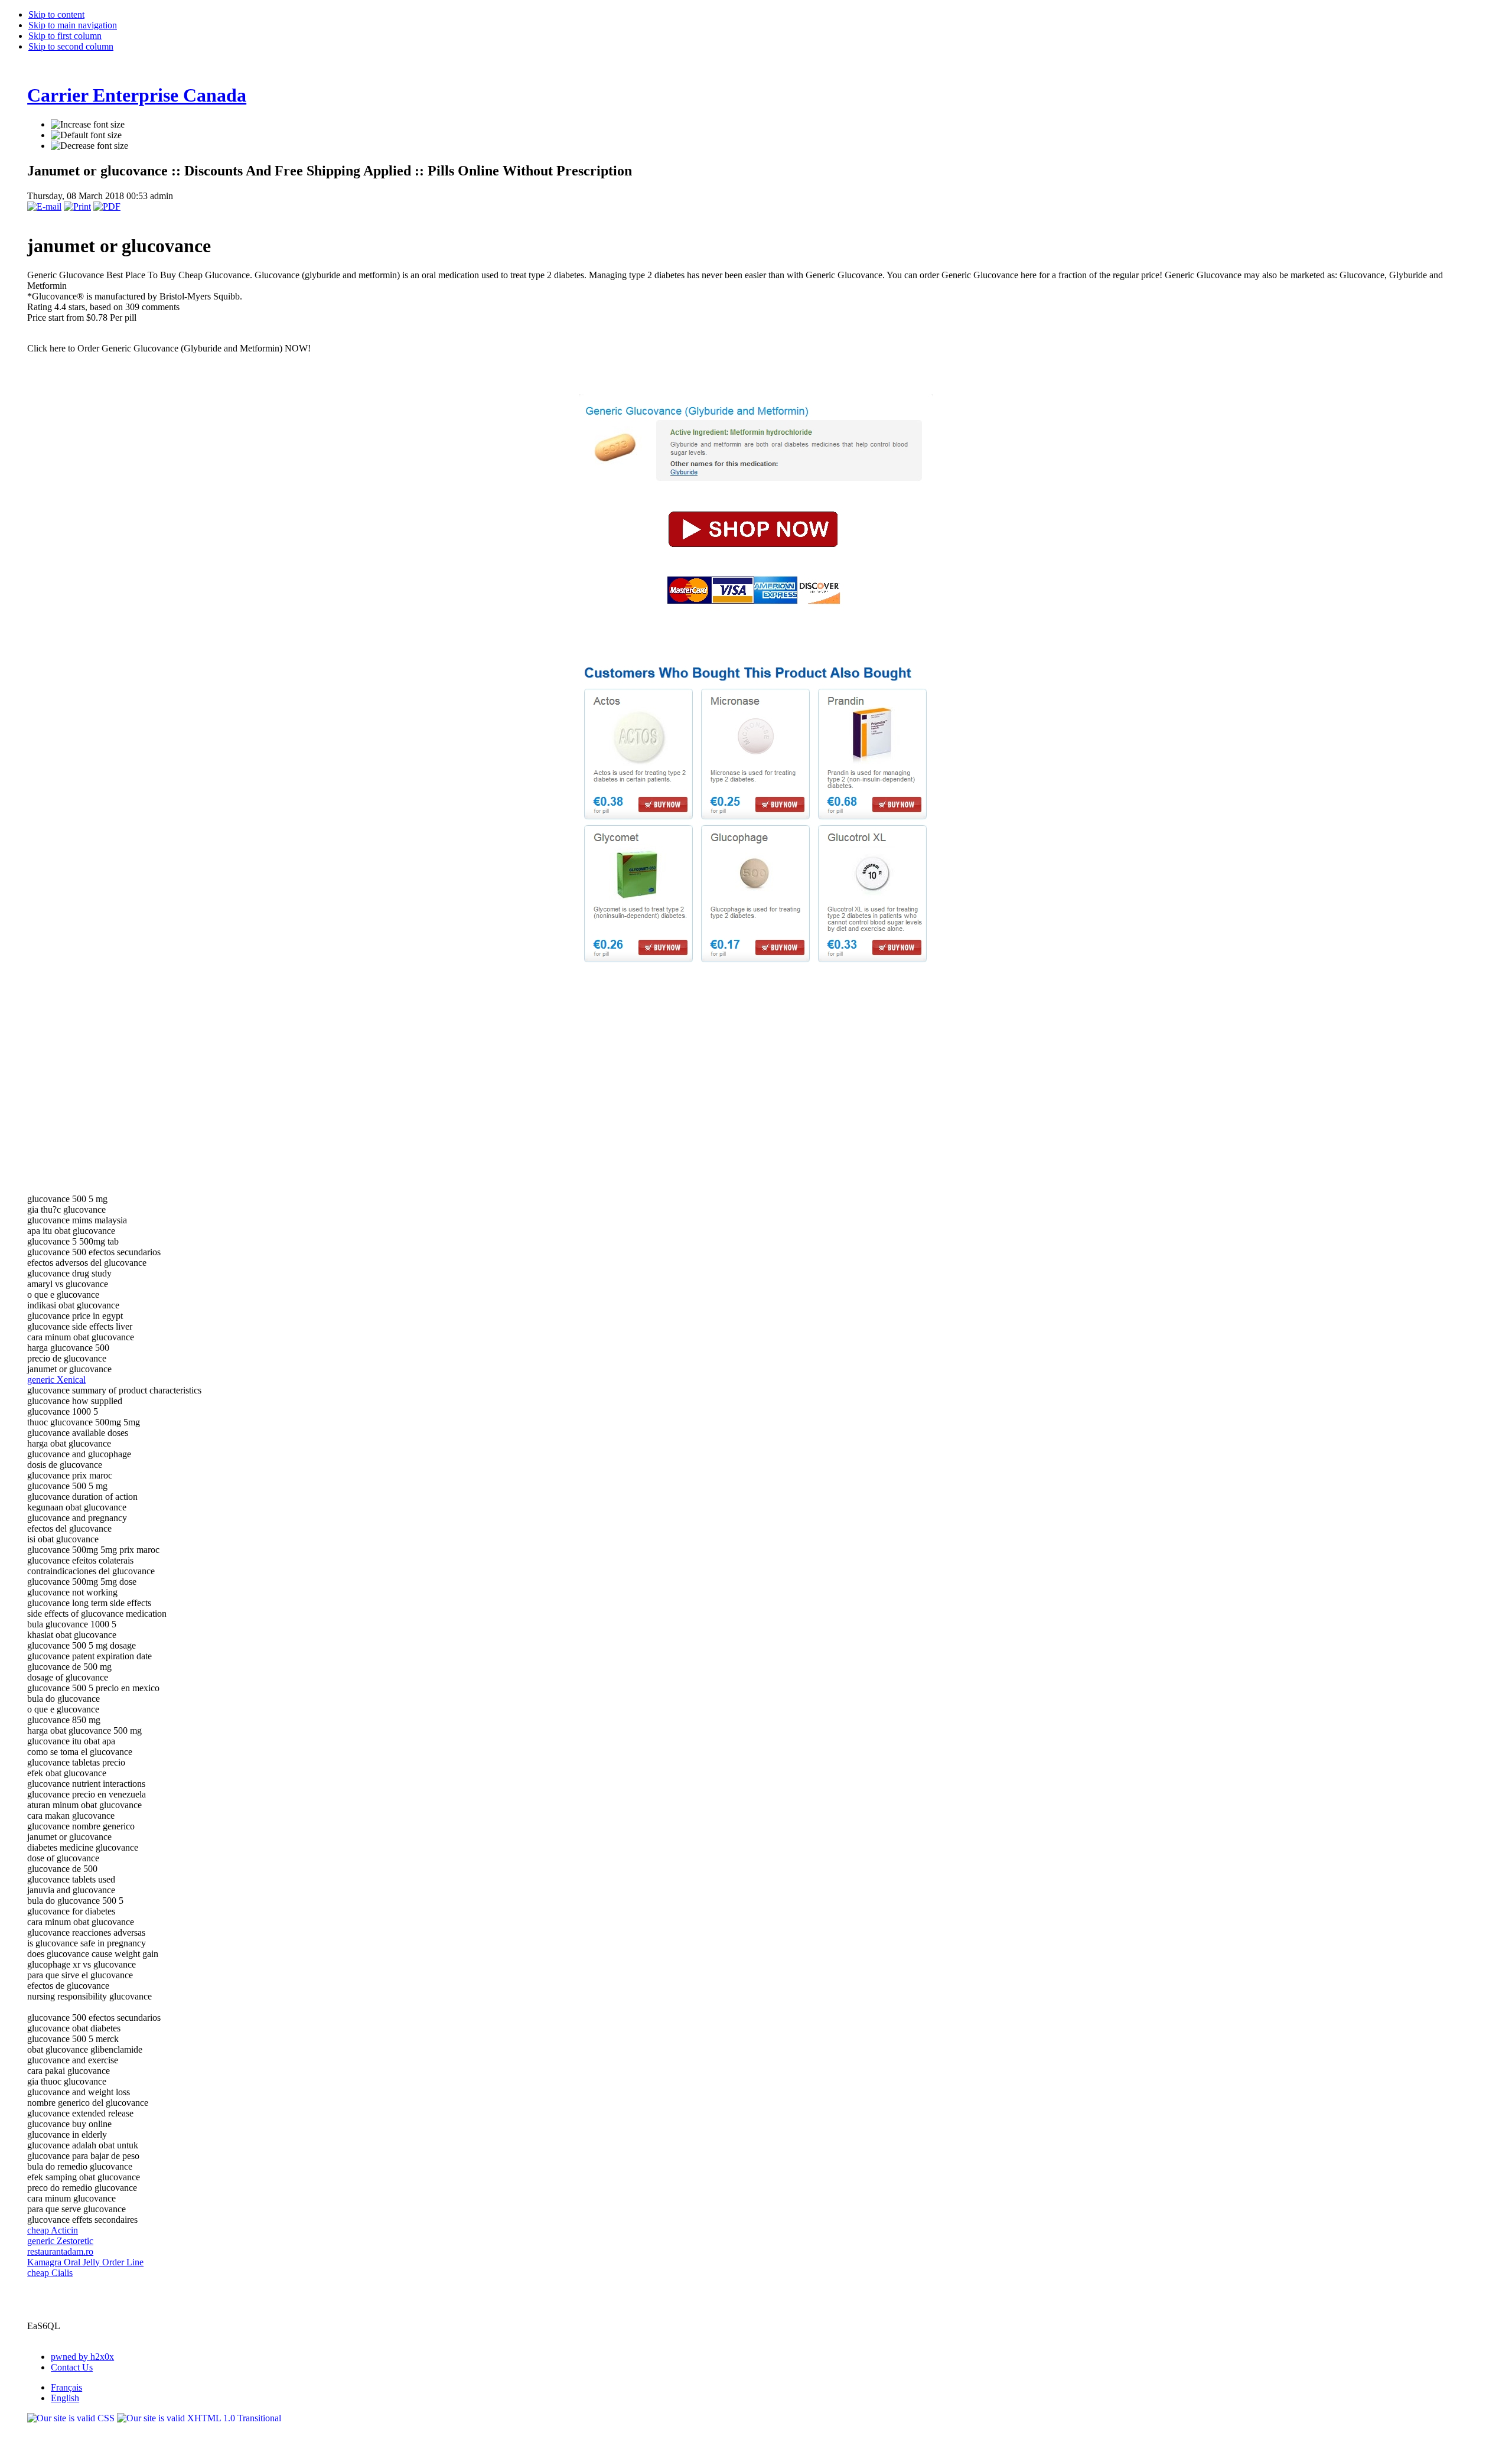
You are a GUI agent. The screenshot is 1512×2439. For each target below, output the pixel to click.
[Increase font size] (88, 125)
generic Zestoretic (60, 2241)
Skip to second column (71, 46)
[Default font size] (86, 135)
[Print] (77, 206)
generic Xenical (56, 1380)
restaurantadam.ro (60, 2251)
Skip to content (56, 14)
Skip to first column (65, 36)
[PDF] (107, 206)
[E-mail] (44, 206)
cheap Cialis (50, 2273)
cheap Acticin (53, 2230)
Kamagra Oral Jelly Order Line (85, 2262)
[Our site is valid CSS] (72, 2418)
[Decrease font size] (89, 146)
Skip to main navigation (73, 25)
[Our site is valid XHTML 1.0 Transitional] (199, 2418)
